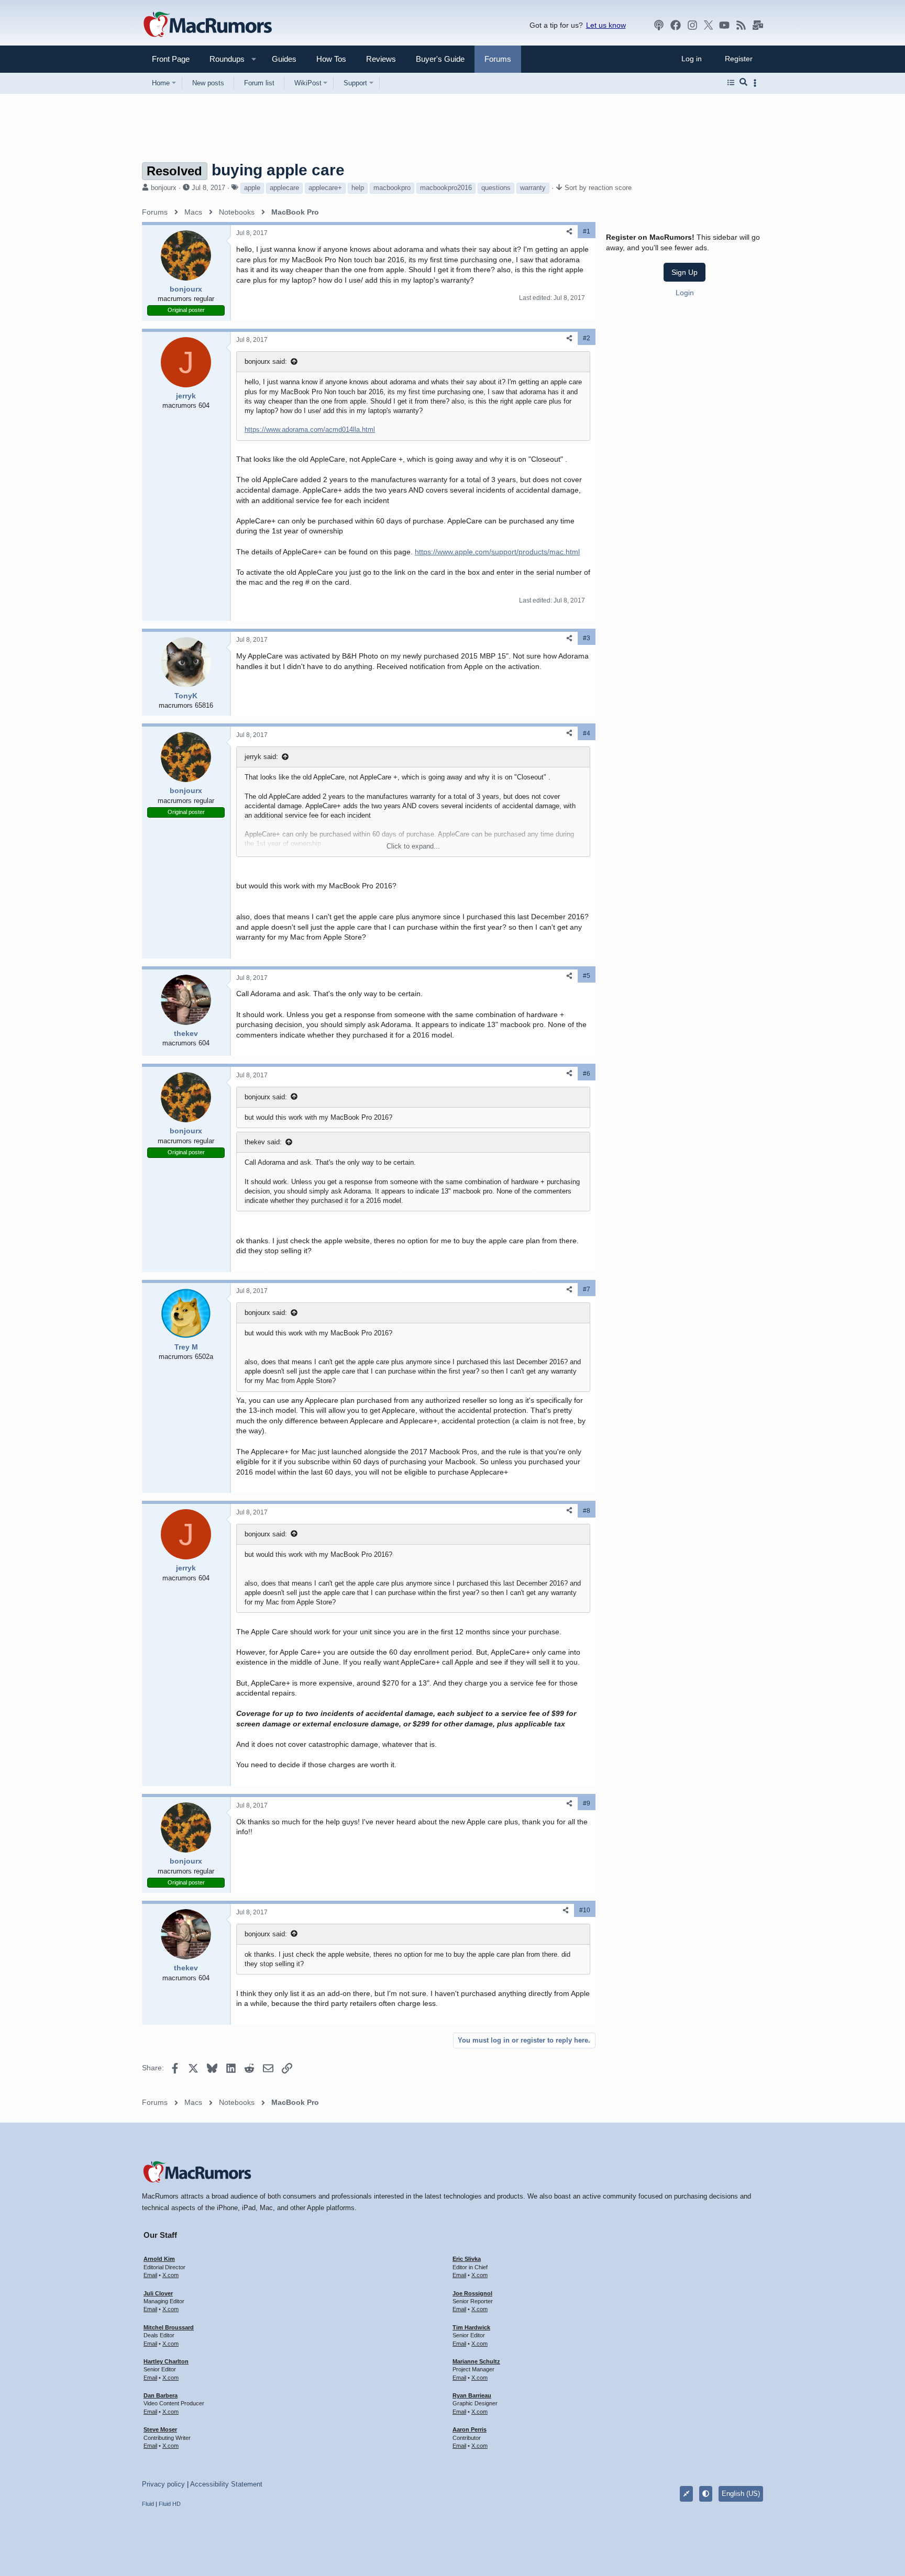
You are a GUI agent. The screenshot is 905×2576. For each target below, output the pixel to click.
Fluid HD (170, 2504)
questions (496, 188)
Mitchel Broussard (169, 2327)
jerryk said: (261, 757)
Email (150, 2275)
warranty (533, 188)
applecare (284, 188)
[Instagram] (692, 25)
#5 (587, 976)
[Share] (569, 232)
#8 (587, 1511)
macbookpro (392, 188)
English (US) (741, 2494)
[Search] (743, 83)
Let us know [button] (606, 25)
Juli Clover (158, 2293)
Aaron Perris (470, 2429)
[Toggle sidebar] (757, 83)
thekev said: (263, 1142)
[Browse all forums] (731, 83)
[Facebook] (676, 25)
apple (252, 188)
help (358, 188)
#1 (587, 231)
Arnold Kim (159, 2259)
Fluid (148, 2504)
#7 (587, 1289)
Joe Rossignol (472, 2293)
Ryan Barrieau (472, 2395)
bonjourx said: (266, 361)
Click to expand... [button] (413, 846)
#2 (587, 338)
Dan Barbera (161, 2395)
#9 (587, 1803)
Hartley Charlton (166, 2361)
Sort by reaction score (598, 188)
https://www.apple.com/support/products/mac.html (497, 552)
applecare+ (325, 188)
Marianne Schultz (476, 2361)
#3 (587, 638)
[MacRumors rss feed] (741, 25)
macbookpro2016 (446, 188)
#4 (587, 733)
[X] (709, 25)
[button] (223, 59)
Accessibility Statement (226, 2484)
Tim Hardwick (471, 2327)
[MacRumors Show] (659, 25)
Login (685, 293)
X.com (170, 2275)
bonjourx (164, 188)
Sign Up (685, 272)
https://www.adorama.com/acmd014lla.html (310, 430)
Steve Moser (160, 2429)
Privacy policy (163, 2484)
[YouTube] (724, 25)
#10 (585, 1910)
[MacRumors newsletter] (758, 25)
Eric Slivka (467, 2259)
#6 (587, 1074)
